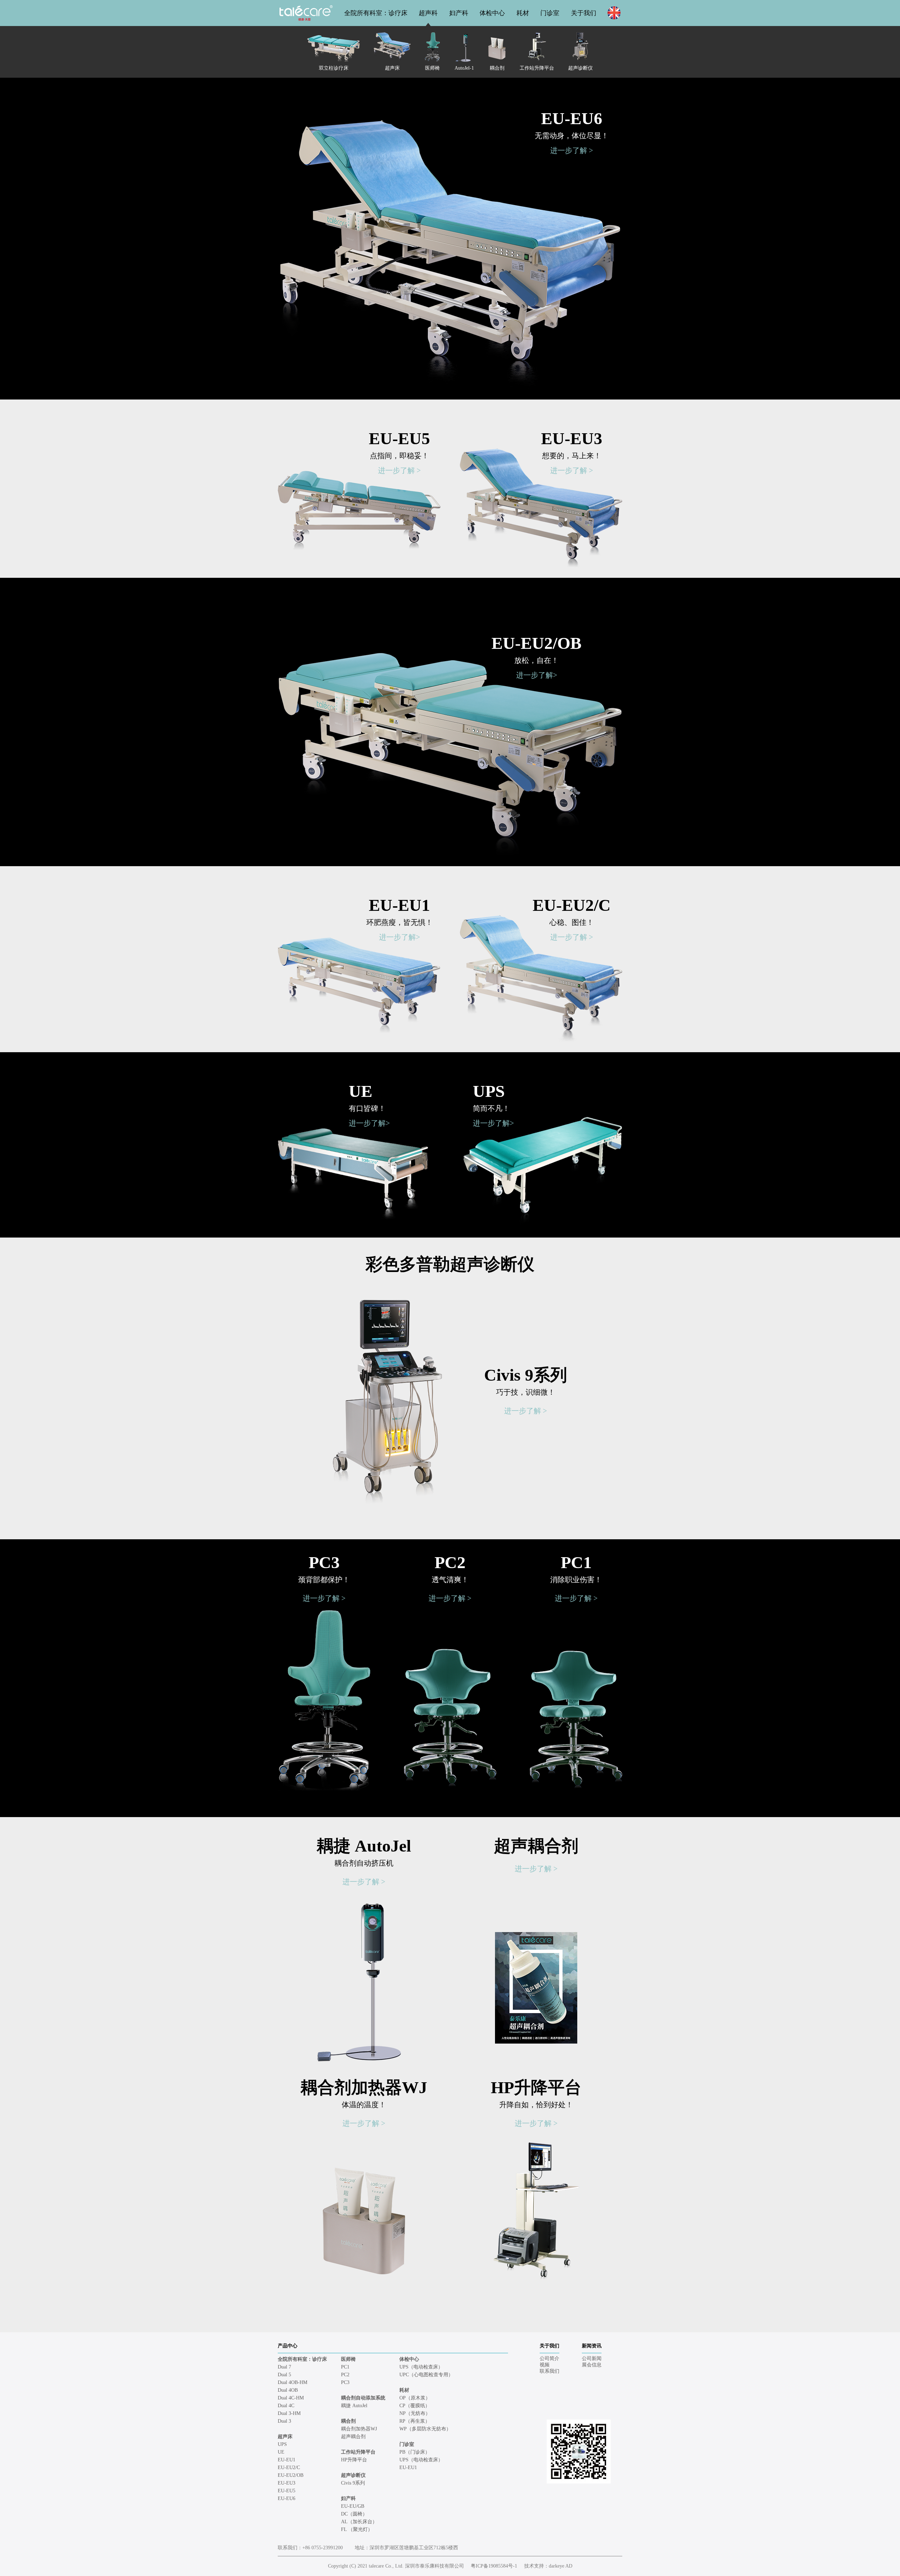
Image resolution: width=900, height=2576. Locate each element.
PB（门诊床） (415, 2452)
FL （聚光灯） (357, 2529)
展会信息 (592, 2365)
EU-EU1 (399, 905)
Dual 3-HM (289, 2413)
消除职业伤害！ (576, 1580)
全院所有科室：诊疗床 (376, 13)
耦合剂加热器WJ (364, 2088)
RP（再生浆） (415, 2421)
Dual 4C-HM (291, 2398)
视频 (545, 2365)
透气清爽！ (450, 1580)
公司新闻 (592, 2358)
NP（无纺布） (415, 2413)
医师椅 (348, 2359)
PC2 (450, 1562)
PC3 (324, 1562)
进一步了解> (537, 675)
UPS (489, 1091)
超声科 (428, 13)
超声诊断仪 (353, 2475)
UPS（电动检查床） (421, 2367)
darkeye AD (561, 2566)
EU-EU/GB (353, 2506)
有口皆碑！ (367, 1108)
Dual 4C (286, 2406)
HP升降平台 (536, 2088)
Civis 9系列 (526, 1375)
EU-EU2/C (572, 905)
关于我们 (584, 13)
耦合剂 (348, 2421)
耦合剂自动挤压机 (364, 1863)
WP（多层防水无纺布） (425, 2429)
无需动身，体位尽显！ (572, 136)
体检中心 (492, 13)
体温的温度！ (364, 2105)
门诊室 (550, 13)
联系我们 (549, 2371)
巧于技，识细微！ (526, 1392)
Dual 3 (284, 2421)
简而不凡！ (491, 1108)
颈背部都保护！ (324, 1580)
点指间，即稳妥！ (399, 456)
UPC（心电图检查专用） (426, 2375)
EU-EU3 (572, 438)
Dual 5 (284, 2375)
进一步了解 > (572, 151)
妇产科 (459, 13)
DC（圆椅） (354, 2514)
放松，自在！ (536, 660)
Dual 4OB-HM (292, 2382)
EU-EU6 (572, 118)
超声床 (285, 2437)
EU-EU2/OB (536, 643)
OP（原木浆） (415, 2398)
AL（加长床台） (359, 2522)
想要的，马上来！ (572, 456)
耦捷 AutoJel (364, 1846)
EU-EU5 (399, 438)
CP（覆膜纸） (415, 2406)
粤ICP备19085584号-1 (494, 2566)
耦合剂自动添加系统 (363, 2398)
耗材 (523, 13)
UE (361, 1091)
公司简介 (549, 2358)
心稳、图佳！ (572, 922)
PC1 (576, 1562)
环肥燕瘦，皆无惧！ (400, 922)
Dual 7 (284, 2367)
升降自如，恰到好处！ (536, 2105)
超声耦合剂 (536, 1846)
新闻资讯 (592, 2346)
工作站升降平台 (358, 2452)
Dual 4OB (288, 2390)
